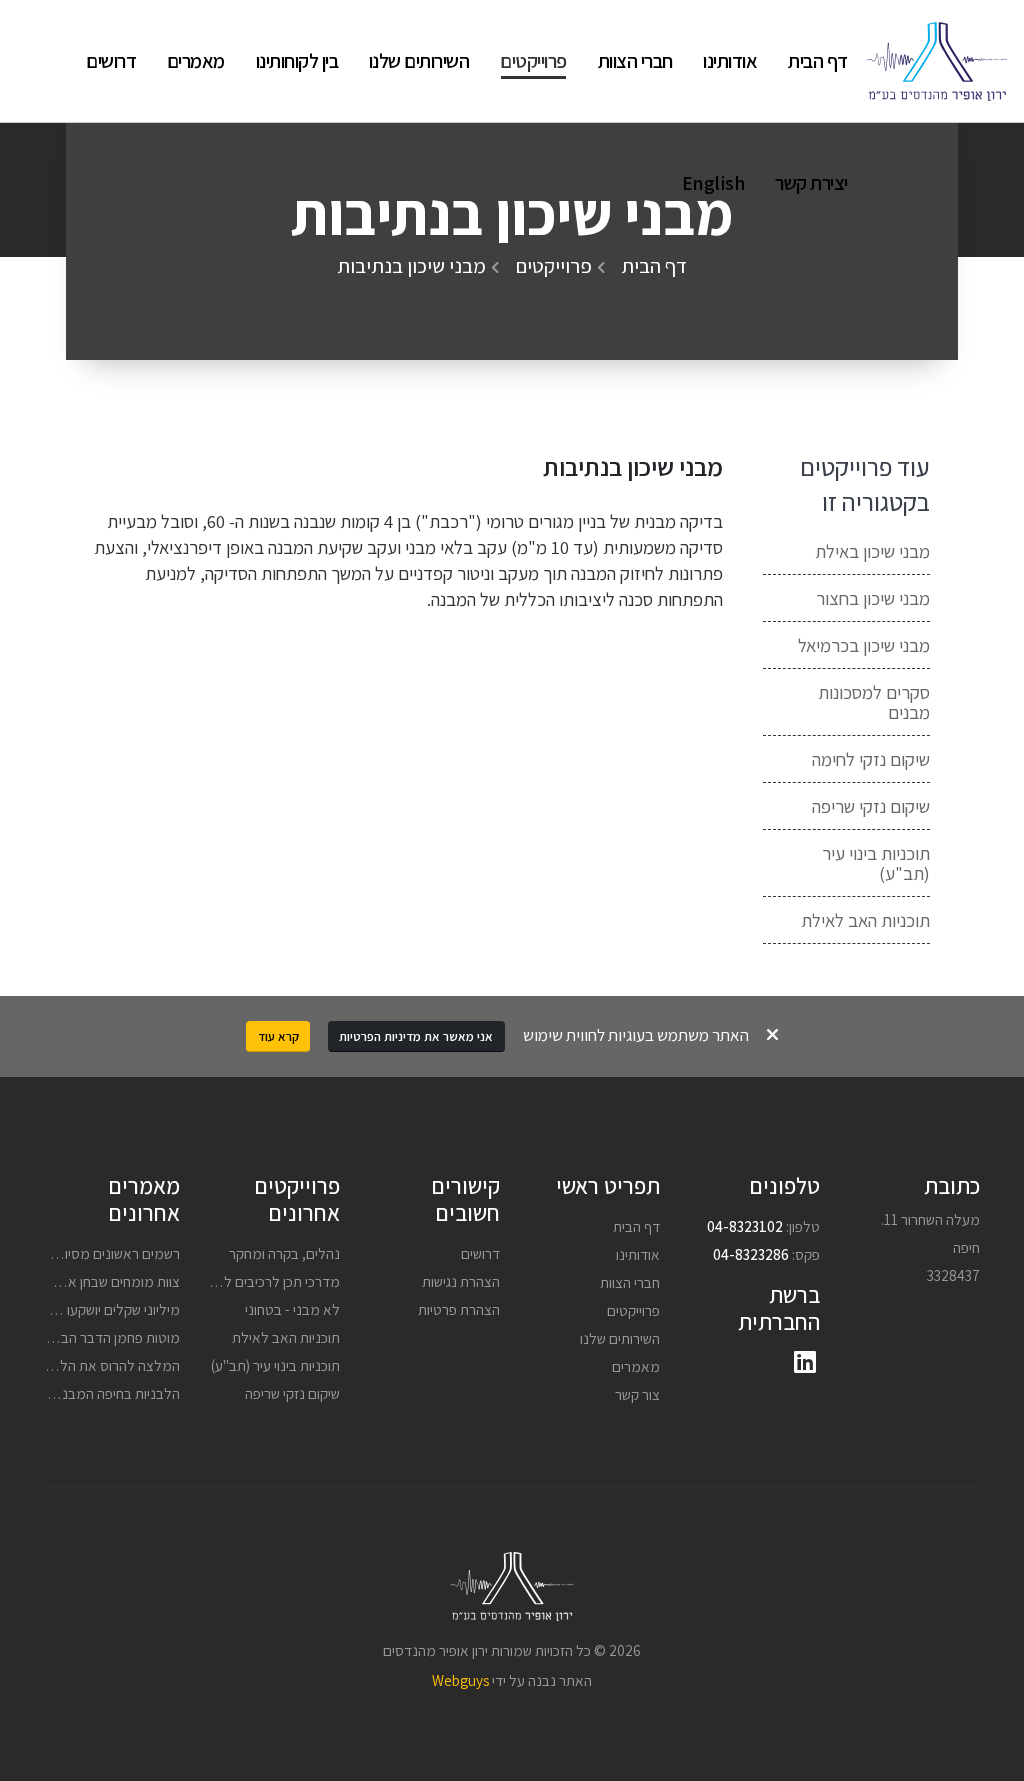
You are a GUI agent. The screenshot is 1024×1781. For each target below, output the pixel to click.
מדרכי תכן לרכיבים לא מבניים (256, 1281)
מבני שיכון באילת (872, 551)
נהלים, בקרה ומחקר (284, 1253)
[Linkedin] (44, 60)
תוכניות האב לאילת (865, 920)
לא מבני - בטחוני (292, 1309)
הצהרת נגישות (461, 1281)
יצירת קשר (811, 183)
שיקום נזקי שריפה (871, 806)
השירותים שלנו (419, 61)
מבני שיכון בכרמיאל (864, 645)
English (713, 183)
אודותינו (730, 61)
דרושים (111, 61)
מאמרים (196, 61)
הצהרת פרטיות (459, 1309)
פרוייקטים (533, 61)
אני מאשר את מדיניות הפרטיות (416, 1036)
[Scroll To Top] (989, 1758)
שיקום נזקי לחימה (871, 759)
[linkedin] (805, 1363)
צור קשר (637, 1394)
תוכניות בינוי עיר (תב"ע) (876, 863)
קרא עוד (278, 1036)
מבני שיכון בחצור (873, 598)
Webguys (460, 1680)
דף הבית (818, 61)
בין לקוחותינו (297, 61)
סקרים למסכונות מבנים (874, 702)
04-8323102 (745, 1226)
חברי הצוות (635, 61)
